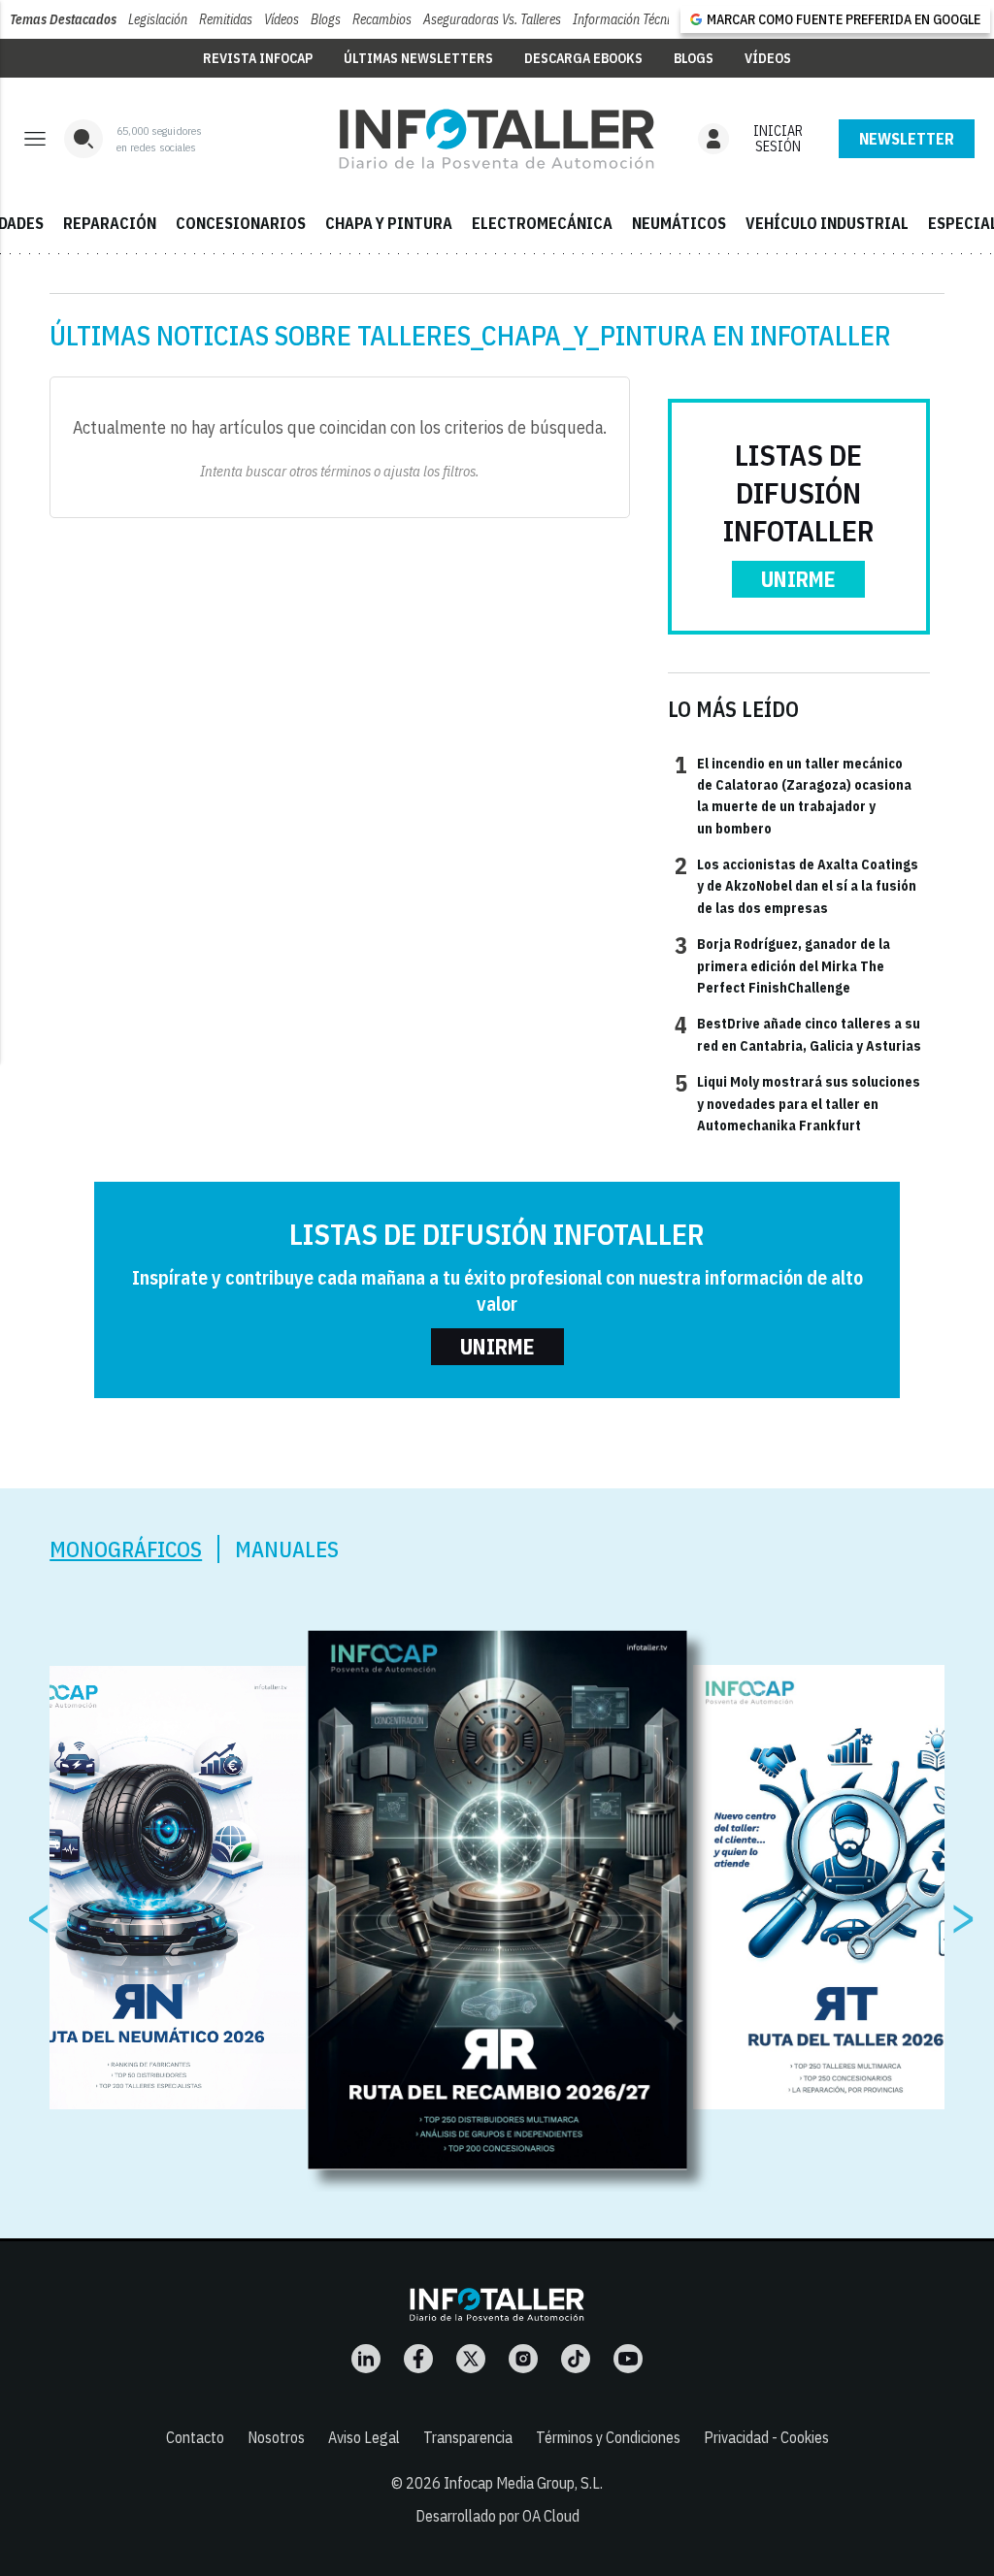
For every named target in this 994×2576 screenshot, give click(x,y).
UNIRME (798, 579)
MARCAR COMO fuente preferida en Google (844, 19)
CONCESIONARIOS (241, 223)
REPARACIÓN (110, 223)
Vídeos (282, 19)
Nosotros (276, 2437)
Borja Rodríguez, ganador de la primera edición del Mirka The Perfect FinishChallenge (782, 965)
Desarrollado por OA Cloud (497, 2516)
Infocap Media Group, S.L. (523, 2483)
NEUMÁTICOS (679, 223)
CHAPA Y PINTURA (389, 223)
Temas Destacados (63, 19)
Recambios (382, 19)
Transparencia (468, 2437)
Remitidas (226, 19)
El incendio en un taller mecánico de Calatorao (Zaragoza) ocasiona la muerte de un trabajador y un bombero (793, 795)
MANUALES (287, 1549)
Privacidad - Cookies (766, 2437)
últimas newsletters (418, 58)
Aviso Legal (364, 2437)
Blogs (326, 19)
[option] (498, 1901)
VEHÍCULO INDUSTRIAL (827, 223)
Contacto (195, 2437)
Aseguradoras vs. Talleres (492, 19)
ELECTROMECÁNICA (542, 223)
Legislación (158, 19)
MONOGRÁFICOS (126, 1549)
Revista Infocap (258, 58)
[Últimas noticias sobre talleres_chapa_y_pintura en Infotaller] (497, 139)
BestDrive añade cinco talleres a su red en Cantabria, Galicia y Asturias (798, 1033)
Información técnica (628, 19)
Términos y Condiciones (608, 2437)
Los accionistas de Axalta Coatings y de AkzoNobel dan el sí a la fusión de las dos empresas (796, 885)
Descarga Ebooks (583, 58)
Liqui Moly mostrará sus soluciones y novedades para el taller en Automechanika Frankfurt (797, 1103)
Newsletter (907, 139)
